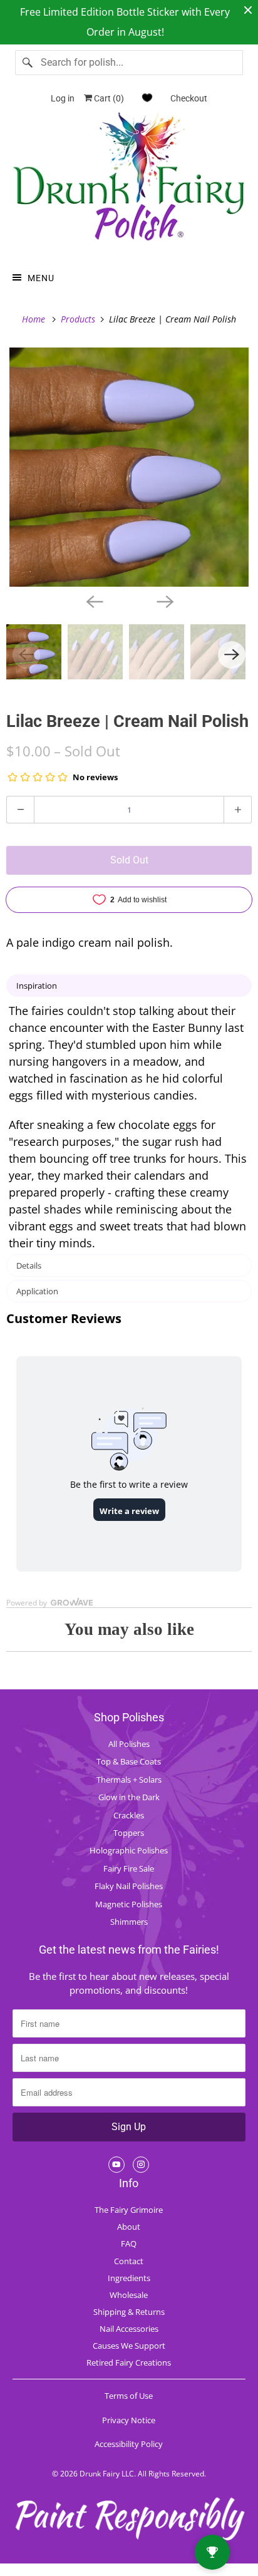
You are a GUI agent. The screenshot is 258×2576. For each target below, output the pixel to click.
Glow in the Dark (129, 1797)
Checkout (189, 98)
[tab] (129, 1291)
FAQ (129, 2244)
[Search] (28, 63)
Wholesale (129, 2295)
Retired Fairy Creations (129, 2362)
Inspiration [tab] (37, 986)
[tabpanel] (129, 1127)
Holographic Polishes (129, 1850)
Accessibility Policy (129, 2444)
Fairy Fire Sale (129, 1868)
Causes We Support (129, 2346)
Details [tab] (29, 1265)
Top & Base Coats (129, 1761)
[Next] (164, 600)
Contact (129, 2261)
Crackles (129, 1815)
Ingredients (129, 2278)
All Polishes (129, 1744)
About (129, 2227)
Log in (63, 98)
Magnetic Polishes (129, 1904)
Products (79, 319)
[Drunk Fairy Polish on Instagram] (141, 2165)
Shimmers (129, 1922)
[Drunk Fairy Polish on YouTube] (116, 2165)
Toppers (129, 1833)
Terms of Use (129, 2396)
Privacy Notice (129, 2420)
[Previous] (94, 600)
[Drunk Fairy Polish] (129, 181)
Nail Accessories (129, 2329)
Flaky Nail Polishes (129, 1886)
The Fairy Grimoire (129, 2210)
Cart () (108, 98)
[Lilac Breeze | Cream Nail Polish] (129, 467)
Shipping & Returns (129, 2312)
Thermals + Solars (129, 1780)
